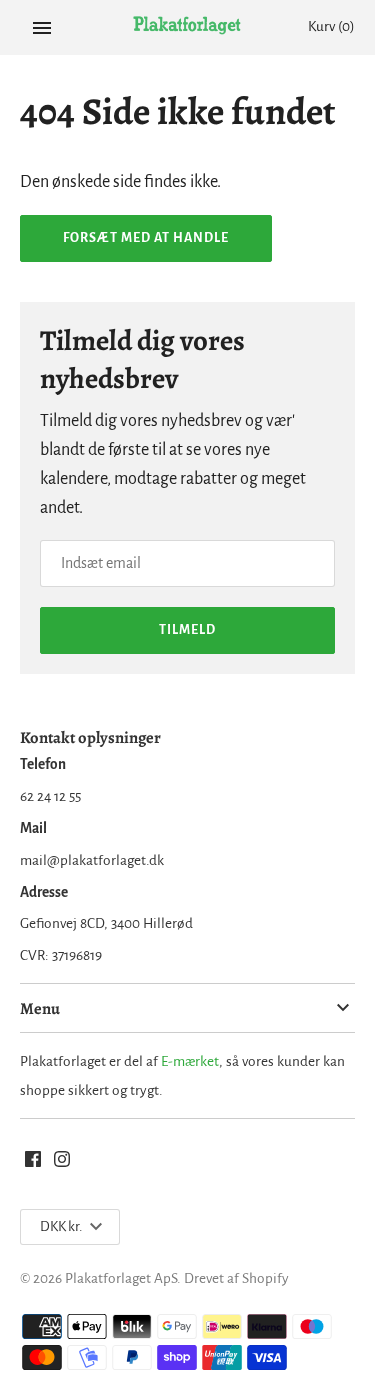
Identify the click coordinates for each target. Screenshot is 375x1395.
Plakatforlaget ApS (121, 1278)
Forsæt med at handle (146, 238)
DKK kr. (61, 1226)
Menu (40, 1008)
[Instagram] (62, 1164)
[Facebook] (33, 1164)
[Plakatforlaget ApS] (187, 28)
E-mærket (190, 1061)
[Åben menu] (42, 28)
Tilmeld (187, 630)
